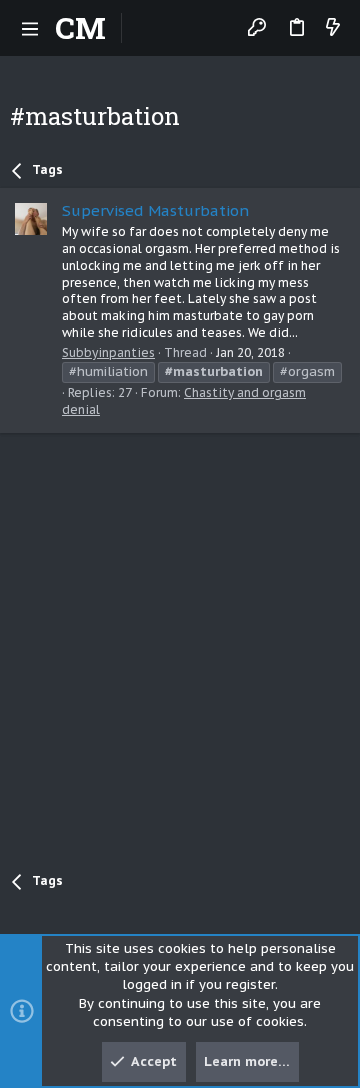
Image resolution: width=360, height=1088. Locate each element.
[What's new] (333, 28)
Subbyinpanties (108, 352)
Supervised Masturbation (155, 210)
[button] (30, 28)
